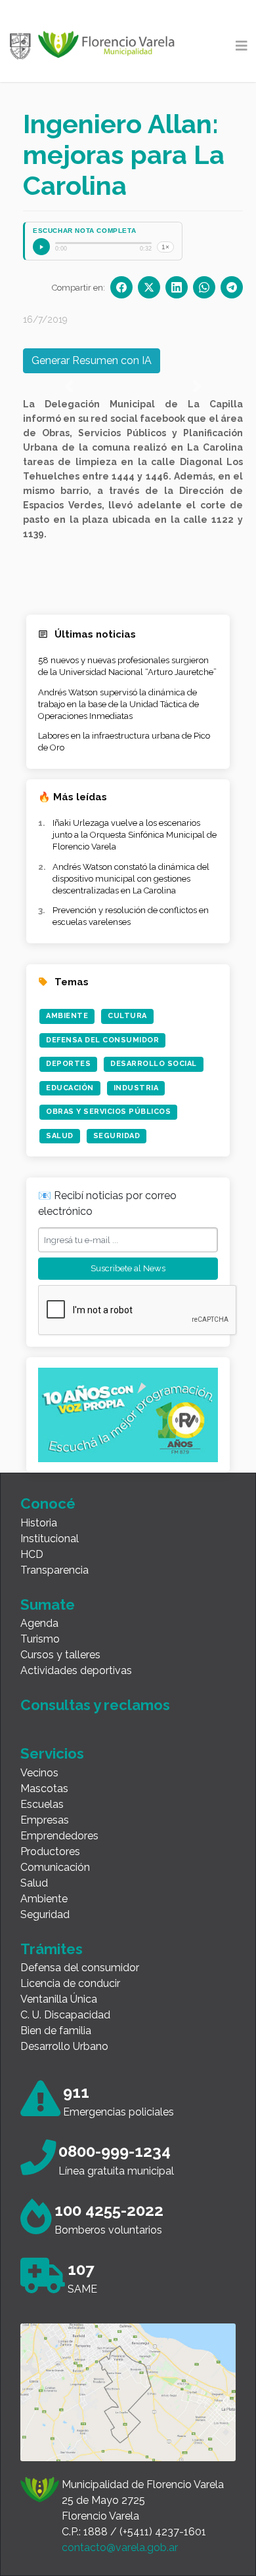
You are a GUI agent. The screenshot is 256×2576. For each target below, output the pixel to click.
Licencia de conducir (70, 1983)
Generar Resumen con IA (92, 360)
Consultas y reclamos (95, 1705)
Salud (60, 1136)
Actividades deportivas (76, 1670)
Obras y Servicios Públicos (108, 1112)
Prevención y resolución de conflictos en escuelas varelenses (131, 916)
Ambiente (67, 1016)
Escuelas (42, 1804)
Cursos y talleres (60, 1655)
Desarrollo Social (154, 1064)
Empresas (45, 1820)
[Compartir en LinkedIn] (177, 287)
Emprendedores (59, 1836)
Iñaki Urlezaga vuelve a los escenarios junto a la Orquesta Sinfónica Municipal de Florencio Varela (135, 835)
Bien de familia (56, 2031)
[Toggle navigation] (242, 46)
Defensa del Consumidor (102, 1040)
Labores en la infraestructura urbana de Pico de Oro (124, 742)
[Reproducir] (41, 247)
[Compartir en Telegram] (232, 287)
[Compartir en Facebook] (121, 287)
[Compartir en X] (149, 287)
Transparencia (54, 1570)
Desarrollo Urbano (64, 2046)
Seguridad (117, 1136)
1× (165, 247)
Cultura (127, 1016)
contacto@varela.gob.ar (120, 2547)
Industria (136, 1088)
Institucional (50, 1539)
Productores (50, 1851)
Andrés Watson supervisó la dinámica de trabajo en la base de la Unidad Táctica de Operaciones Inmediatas (118, 704)
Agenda (39, 1623)
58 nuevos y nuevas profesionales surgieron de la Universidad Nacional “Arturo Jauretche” (127, 666)
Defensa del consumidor (80, 1968)
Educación (70, 1088)
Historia (39, 1523)
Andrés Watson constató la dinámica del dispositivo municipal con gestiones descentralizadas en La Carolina (131, 879)
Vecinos (39, 1773)
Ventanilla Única (59, 1999)
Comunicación (55, 1867)
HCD (32, 1554)
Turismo (40, 1639)
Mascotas (44, 1789)
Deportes (68, 1064)
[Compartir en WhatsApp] (204, 287)
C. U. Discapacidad (65, 2015)
